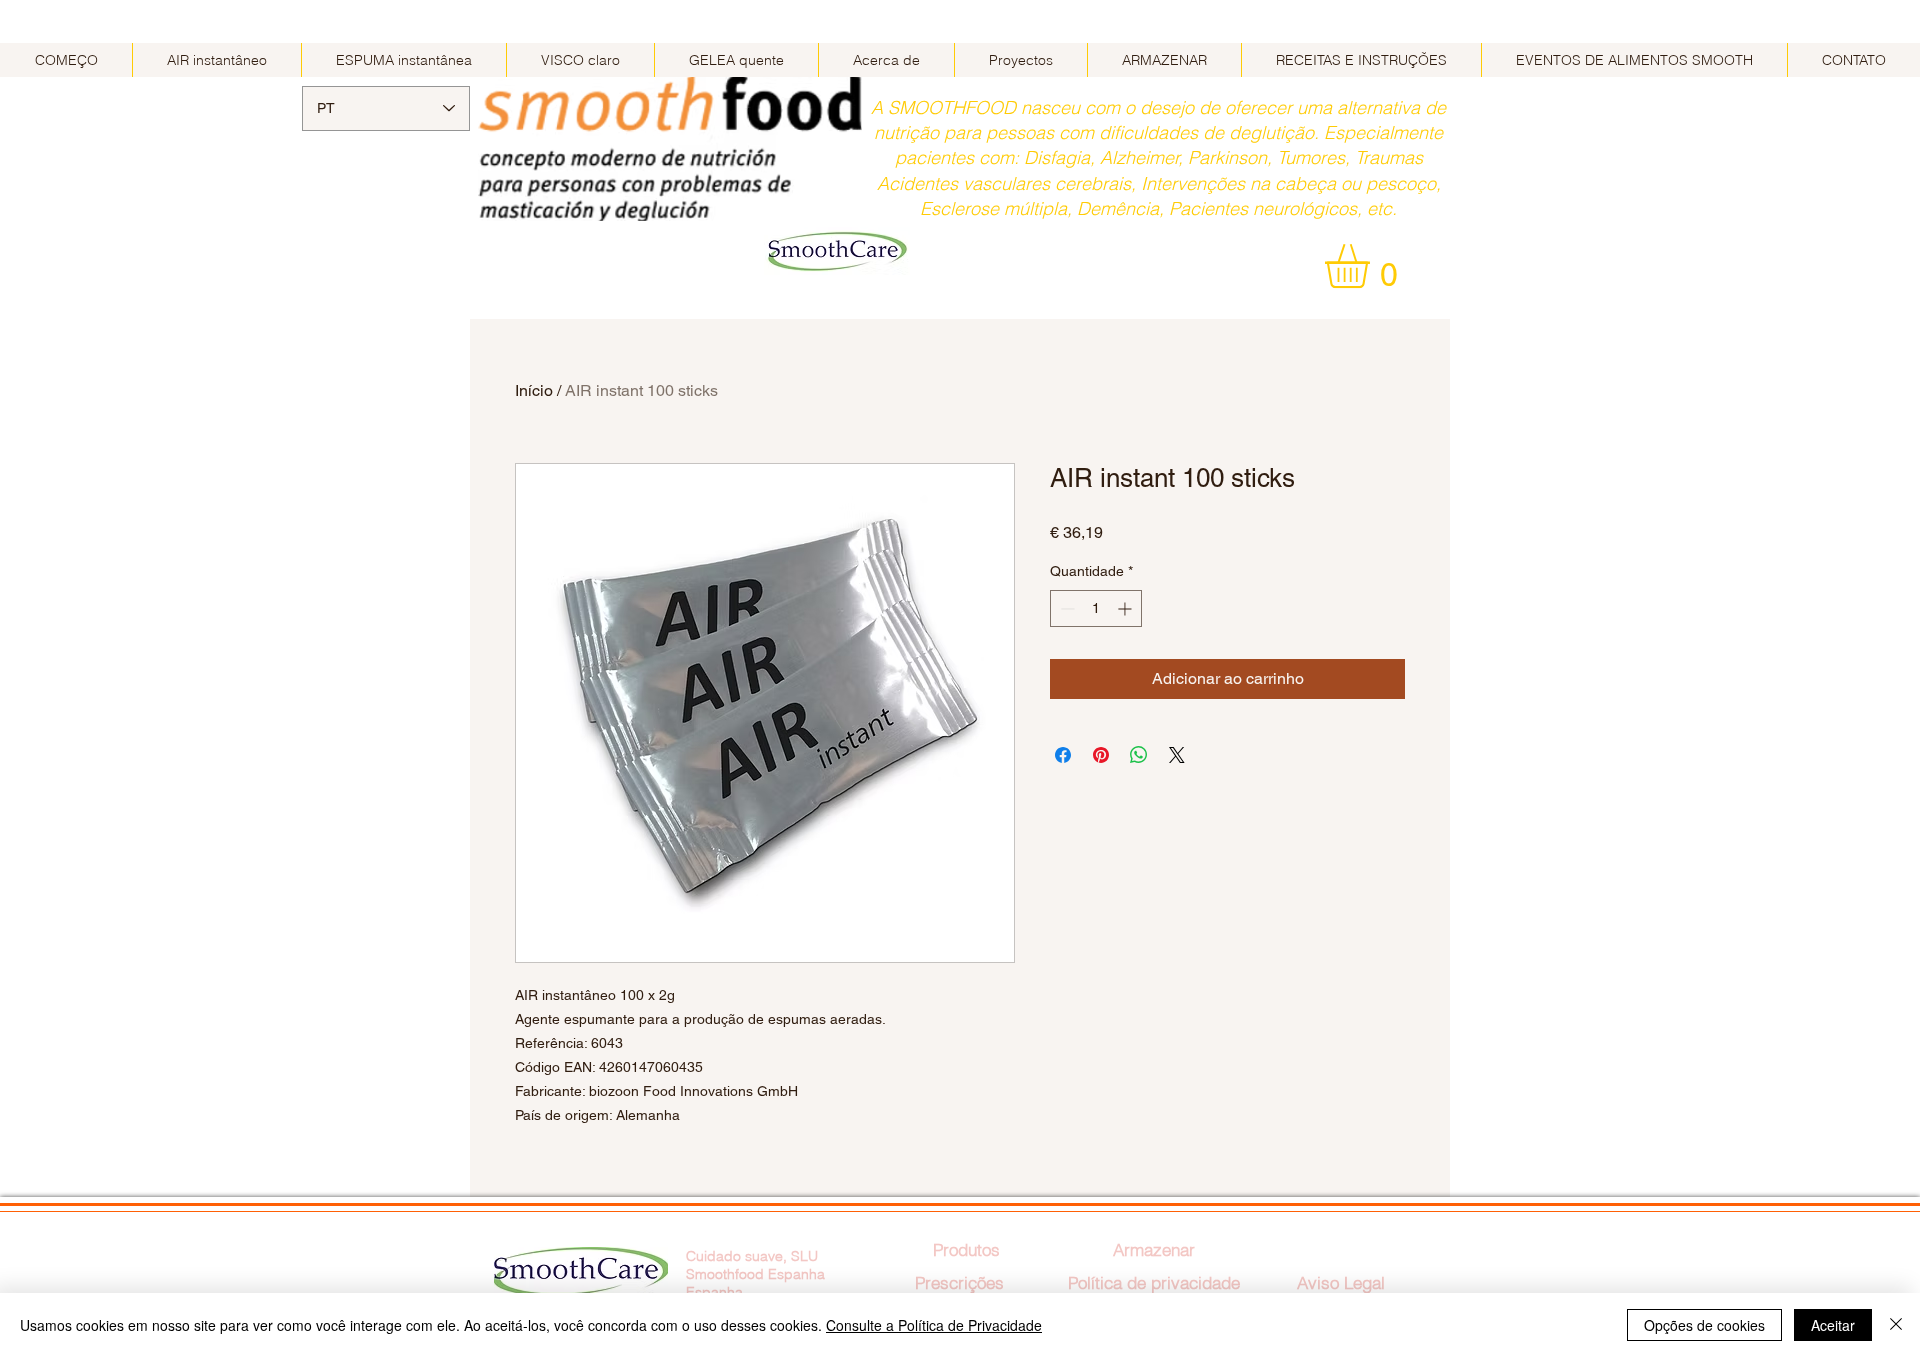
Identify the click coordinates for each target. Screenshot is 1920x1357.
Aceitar (1833, 1325)
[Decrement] (1065, 608)
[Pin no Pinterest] (1101, 755)
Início (534, 390)
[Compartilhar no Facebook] (1063, 755)
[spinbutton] (1096, 608)
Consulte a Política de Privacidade (934, 1325)
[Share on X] (1177, 755)
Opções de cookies (1704, 1325)
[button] (1373, 266)
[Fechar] (1896, 1325)
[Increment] (1126, 608)
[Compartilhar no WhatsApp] (1139, 755)
